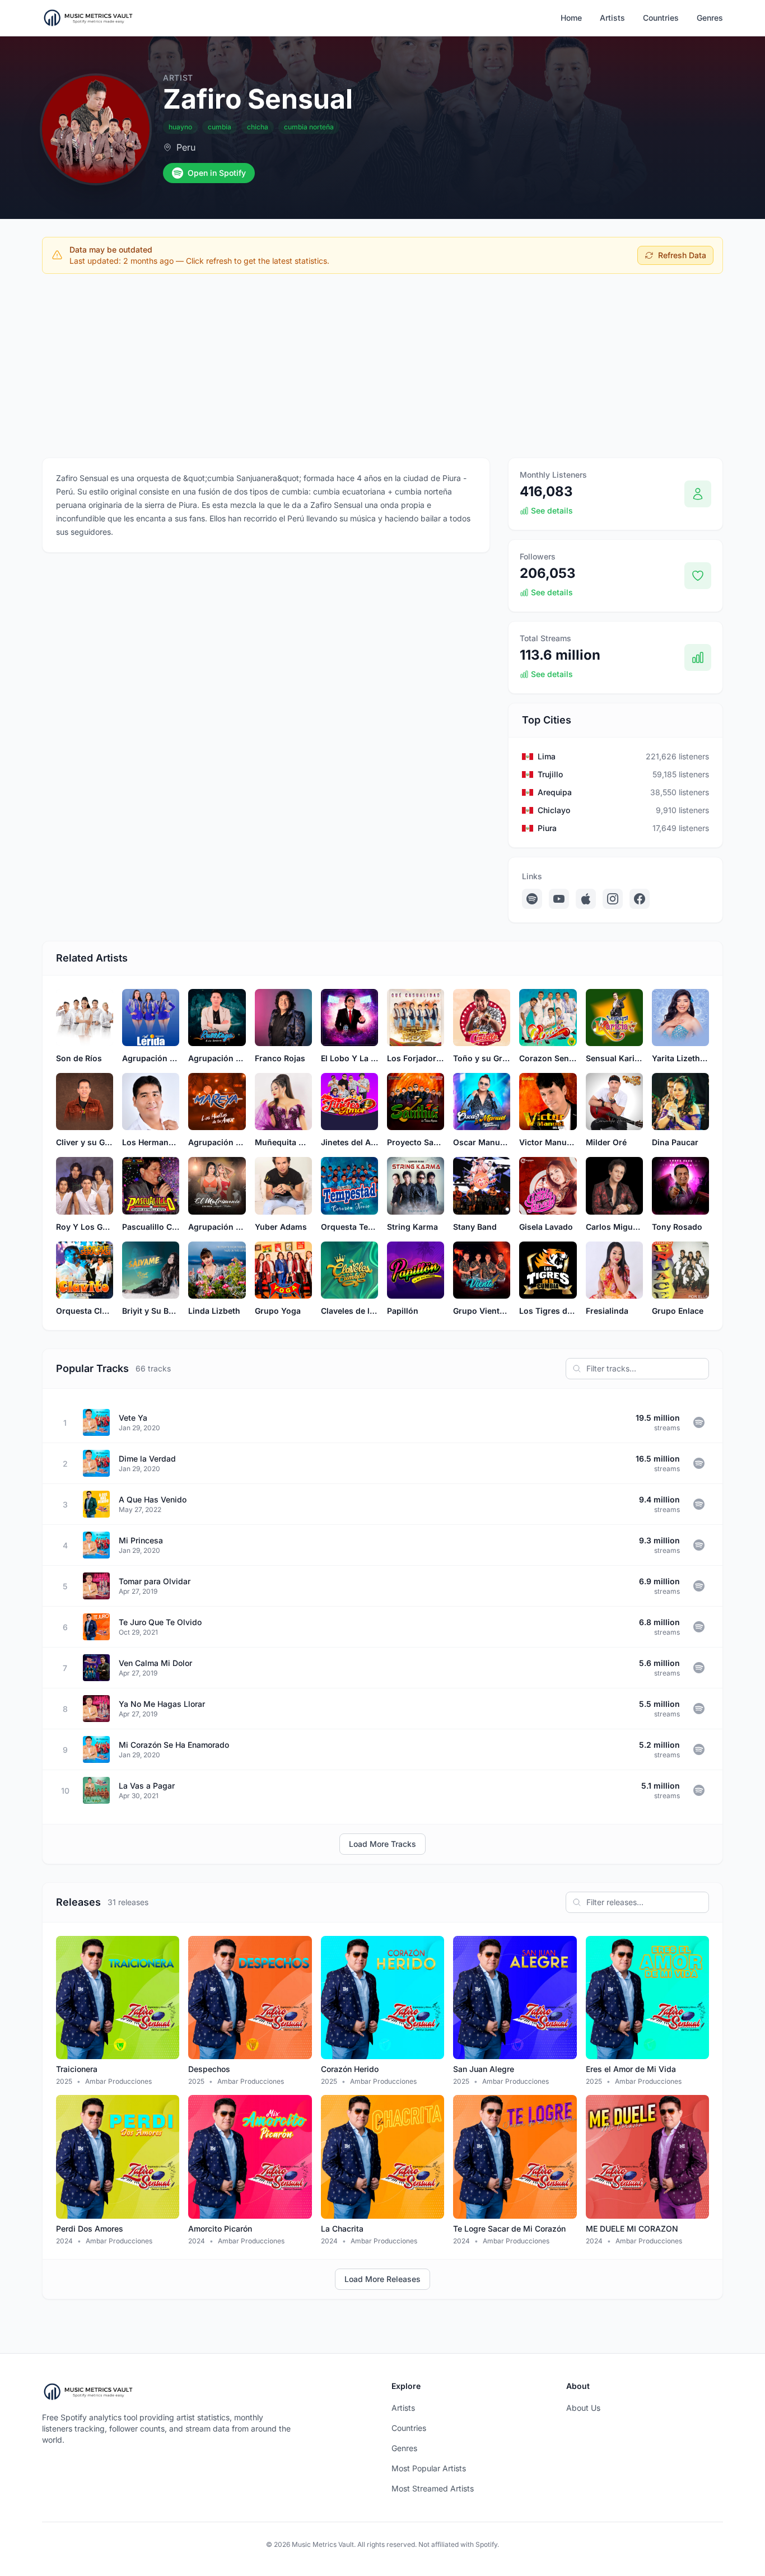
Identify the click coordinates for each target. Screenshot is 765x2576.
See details (552, 510)
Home (571, 18)
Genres (710, 18)
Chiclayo (554, 810)
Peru (186, 147)
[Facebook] (640, 899)
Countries (661, 18)
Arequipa (555, 792)
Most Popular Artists (429, 2468)
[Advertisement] (382, 366)
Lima (547, 756)
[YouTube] (559, 899)
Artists (612, 18)
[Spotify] (532, 899)
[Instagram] (613, 899)
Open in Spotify (217, 173)
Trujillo (550, 774)
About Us (583, 2408)
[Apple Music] (586, 899)
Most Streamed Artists (433, 2488)
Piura (547, 828)
